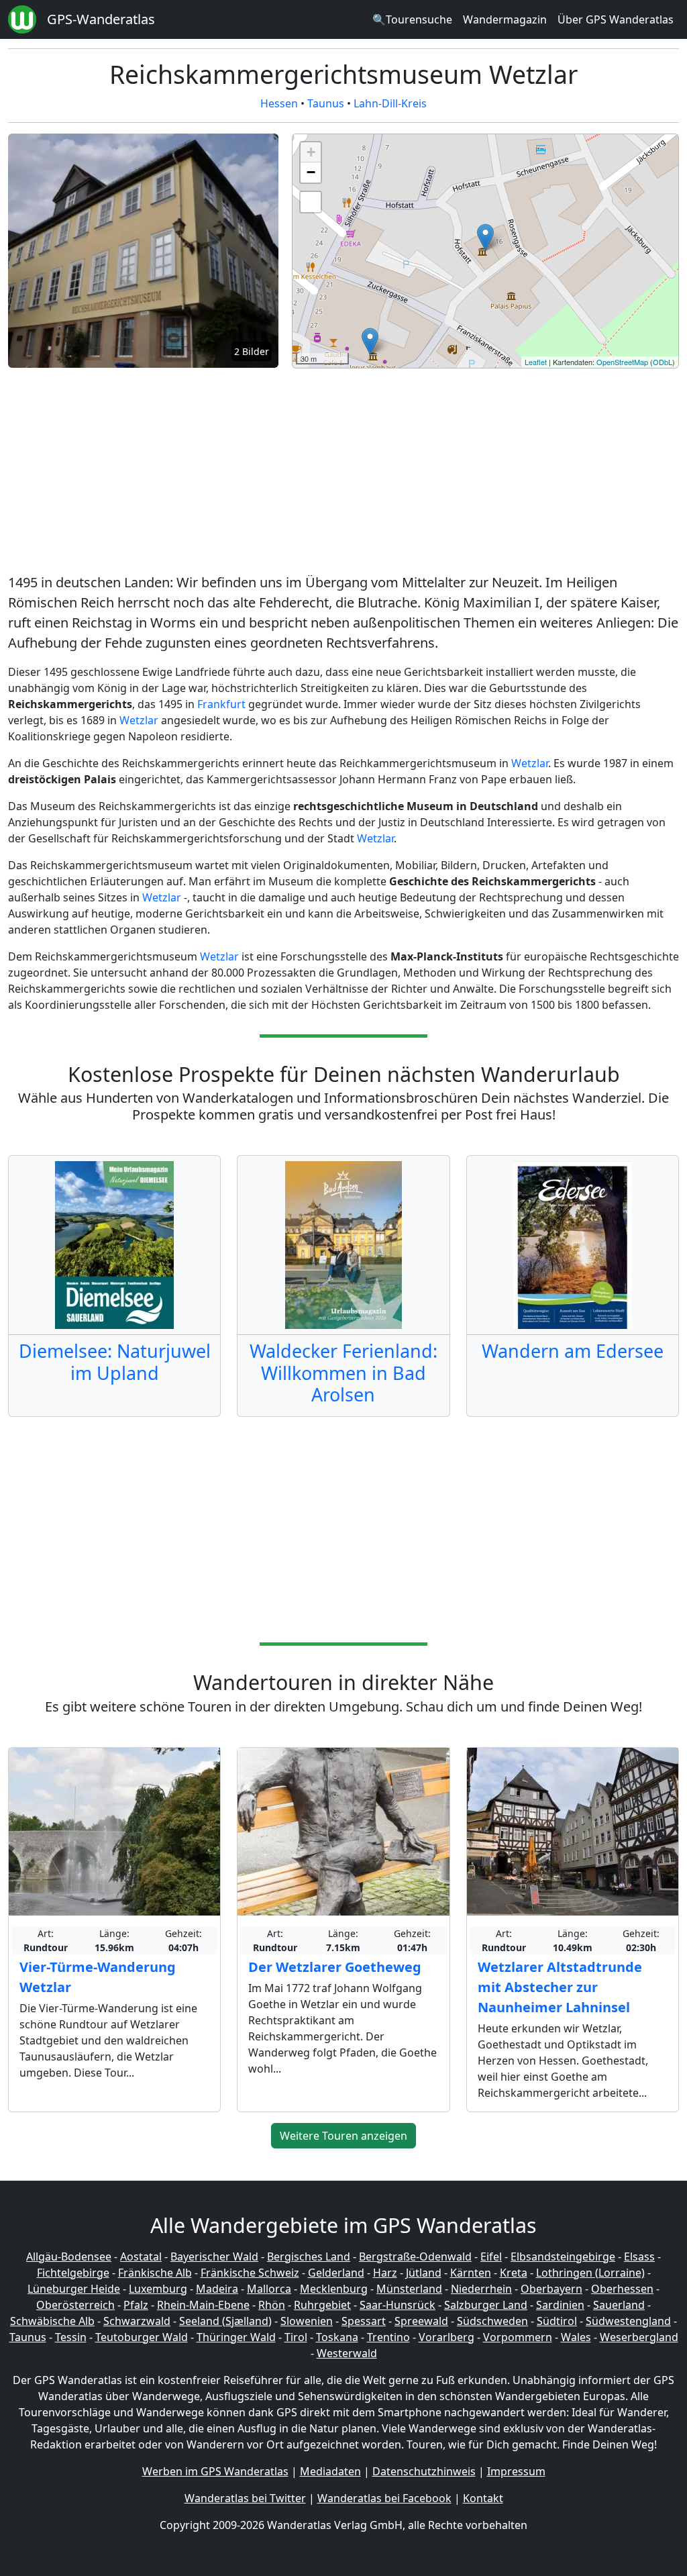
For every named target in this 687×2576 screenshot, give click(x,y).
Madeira (217, 2289)
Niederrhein (481, 2289)
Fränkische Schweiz (250, 2273)
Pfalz (136, 2305)
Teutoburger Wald (142, 2337)
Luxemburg (158, 2289)
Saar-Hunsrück (398, 2305)
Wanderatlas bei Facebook (384, 2498)
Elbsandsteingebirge (563, 2257)
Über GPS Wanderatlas (616, 19)
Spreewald (421, 2321)
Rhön (272, 2305)
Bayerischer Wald (214, 2257)
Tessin (71, 2337)
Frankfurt (221, 704)
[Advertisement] (343, 473)
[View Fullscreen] (311, 202)
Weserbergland (639, 2337)
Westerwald (347, 2353)
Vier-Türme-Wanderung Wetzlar (98, 1977)
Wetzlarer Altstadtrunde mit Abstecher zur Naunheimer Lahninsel (560, 1987)
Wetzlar (139, 720)
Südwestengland (628, 2321)
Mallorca (269, 2289)
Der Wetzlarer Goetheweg (335, 1967)
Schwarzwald (137, 2321)
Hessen (279, 103)
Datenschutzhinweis (424, 2471)
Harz (385, 2273)
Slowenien (307, 2321)
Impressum (516, 2471)
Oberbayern (551, 2289)
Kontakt (483, 2498)
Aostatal (141, 2257)
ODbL (663, 362)
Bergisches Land (309, 2257)
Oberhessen (622, 2289)
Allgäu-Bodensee (69, 2257)
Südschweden (492, 2321)
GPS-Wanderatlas (101, 19)
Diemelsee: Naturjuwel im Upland (115, 1361)
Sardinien (560, 2305)
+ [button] (311, 152)
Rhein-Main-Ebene (203, 2305)
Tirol (296, 2337)
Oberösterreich (75, 2305)
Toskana (337, 2337)
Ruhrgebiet (322, 2305)
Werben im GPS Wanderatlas (215, 2471)
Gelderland (336, 2273)
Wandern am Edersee (573, 1351)
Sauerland (619, 2305)
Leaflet (536, 362)
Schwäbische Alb (52, 2321)
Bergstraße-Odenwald (415, 2257)
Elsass (639, 2257)
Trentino (388, 2337)
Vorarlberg (446, 2337)
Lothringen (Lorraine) (590, 2273)
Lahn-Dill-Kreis (390, 103)
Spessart (364, 2321)
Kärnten (471, 2273)
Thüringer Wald (236, 2337)
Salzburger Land (486, 2305)
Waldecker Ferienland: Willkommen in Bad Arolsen (343, 1373)
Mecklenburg (334, 2289)
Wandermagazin (505, 19)
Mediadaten (330, 2471)
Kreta (514, 2273)
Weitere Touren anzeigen (343, 2136)
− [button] (311, 172)
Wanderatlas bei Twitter (245, 2498)
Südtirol (557, 2321)
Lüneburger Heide (74, 2289)
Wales (576, 2337)
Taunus (326, 103)
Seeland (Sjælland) (225, 2321)
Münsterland (409, 2289)
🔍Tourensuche (412, 19)
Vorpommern (518, 2337)
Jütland (424, 2273)
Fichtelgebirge (73, 2273)
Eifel (491, 2257)
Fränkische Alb (155, 2273)
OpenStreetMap (622, 362)
